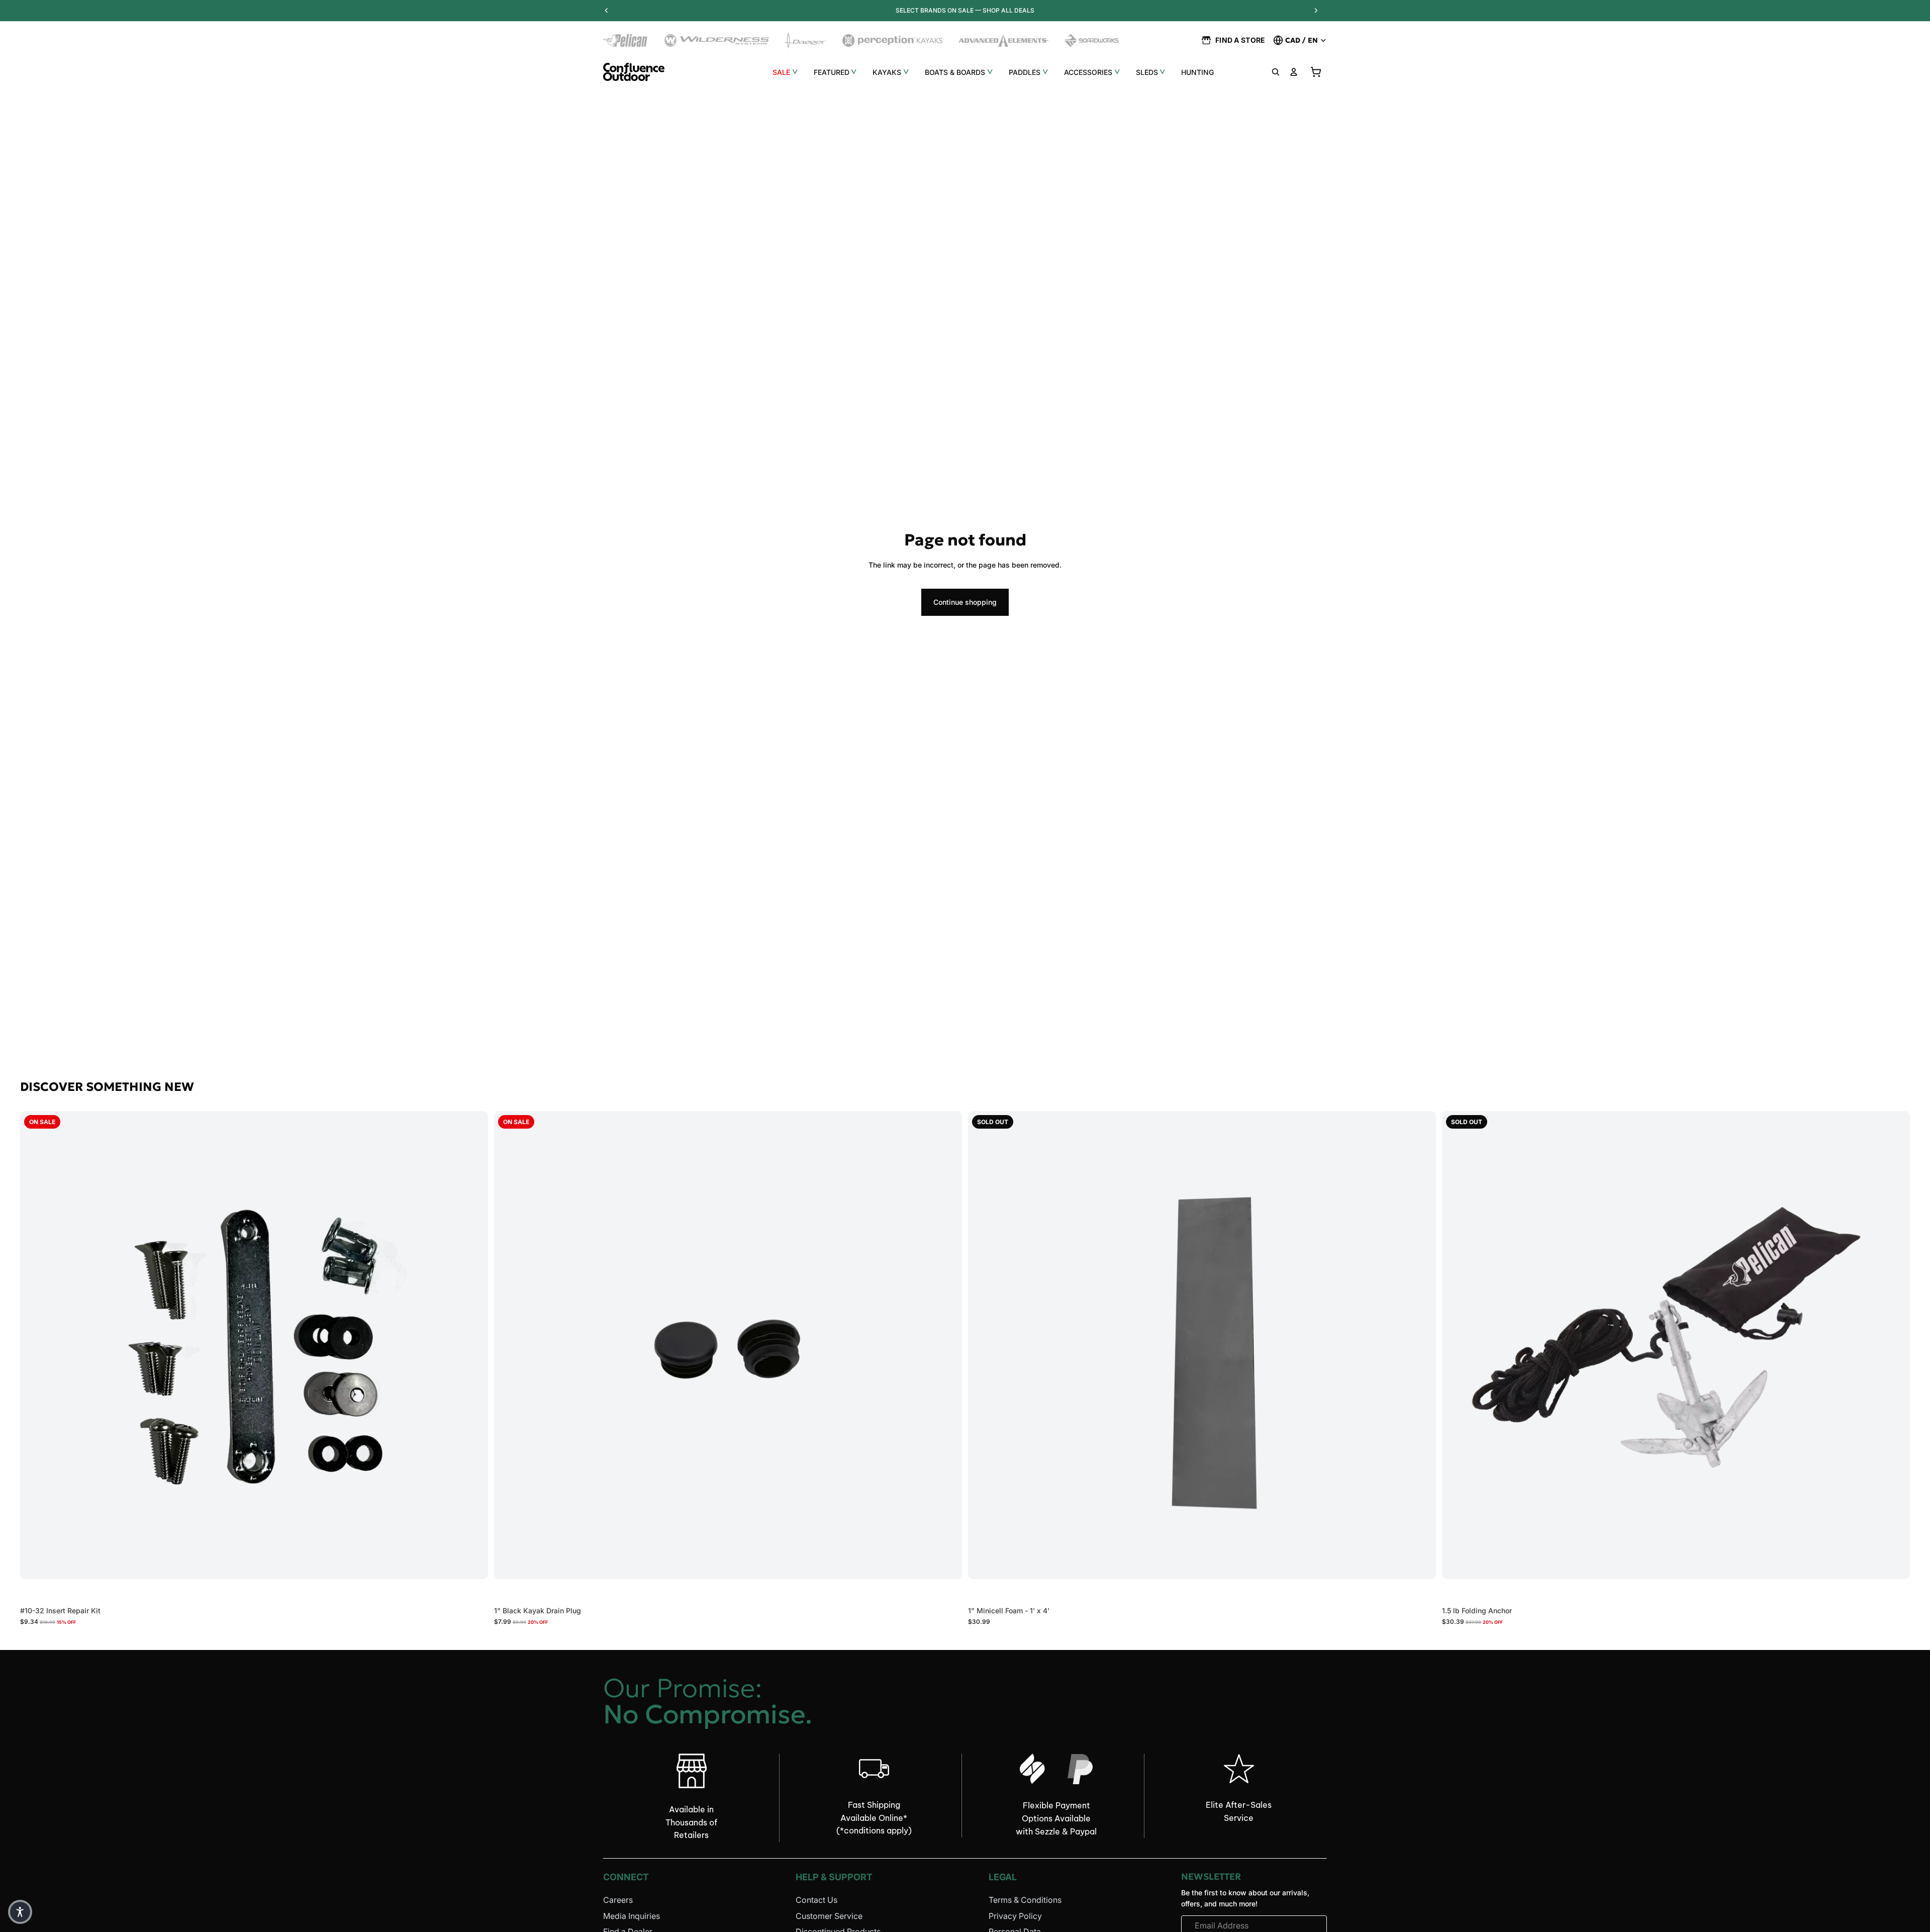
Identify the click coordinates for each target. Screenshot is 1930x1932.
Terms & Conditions (1025, 1900)
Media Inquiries (632, 1916)
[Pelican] (626, 40)
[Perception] (892, 40)
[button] (20, 1912)
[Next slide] (947, 1345)
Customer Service (829, 1916)
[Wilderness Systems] (717, 40)
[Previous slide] (509, 1345)
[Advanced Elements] (1003, 40)
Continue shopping (965, 602)
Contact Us (816, 1900)
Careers (618, 1900)
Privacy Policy (1015, 1916)
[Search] (1276, 72)
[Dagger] (806, 40)
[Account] (1294, 72)
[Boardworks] (1092, 40)
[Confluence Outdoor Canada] (634, 72)
